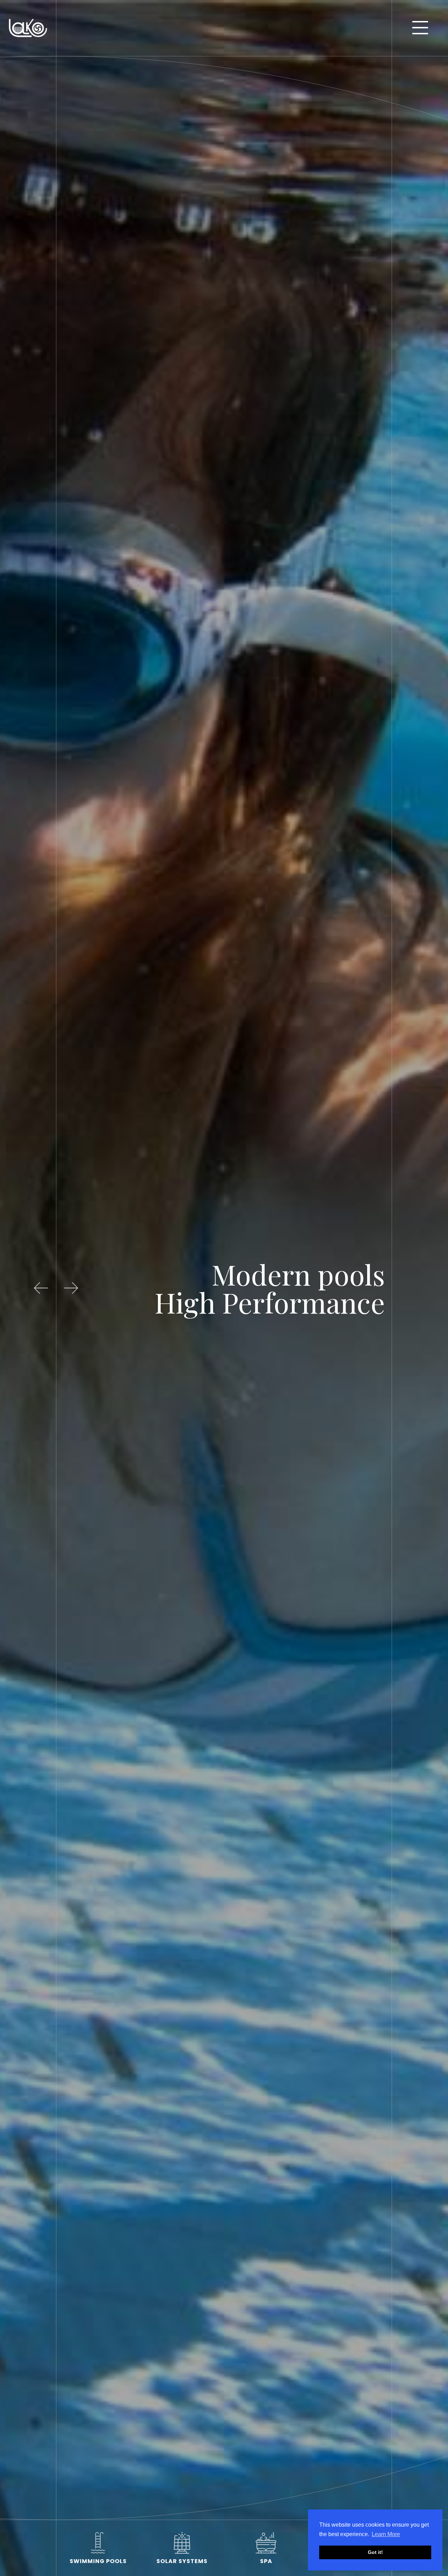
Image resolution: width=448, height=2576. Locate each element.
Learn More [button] (386, 2534)
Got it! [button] (375, 2552)
